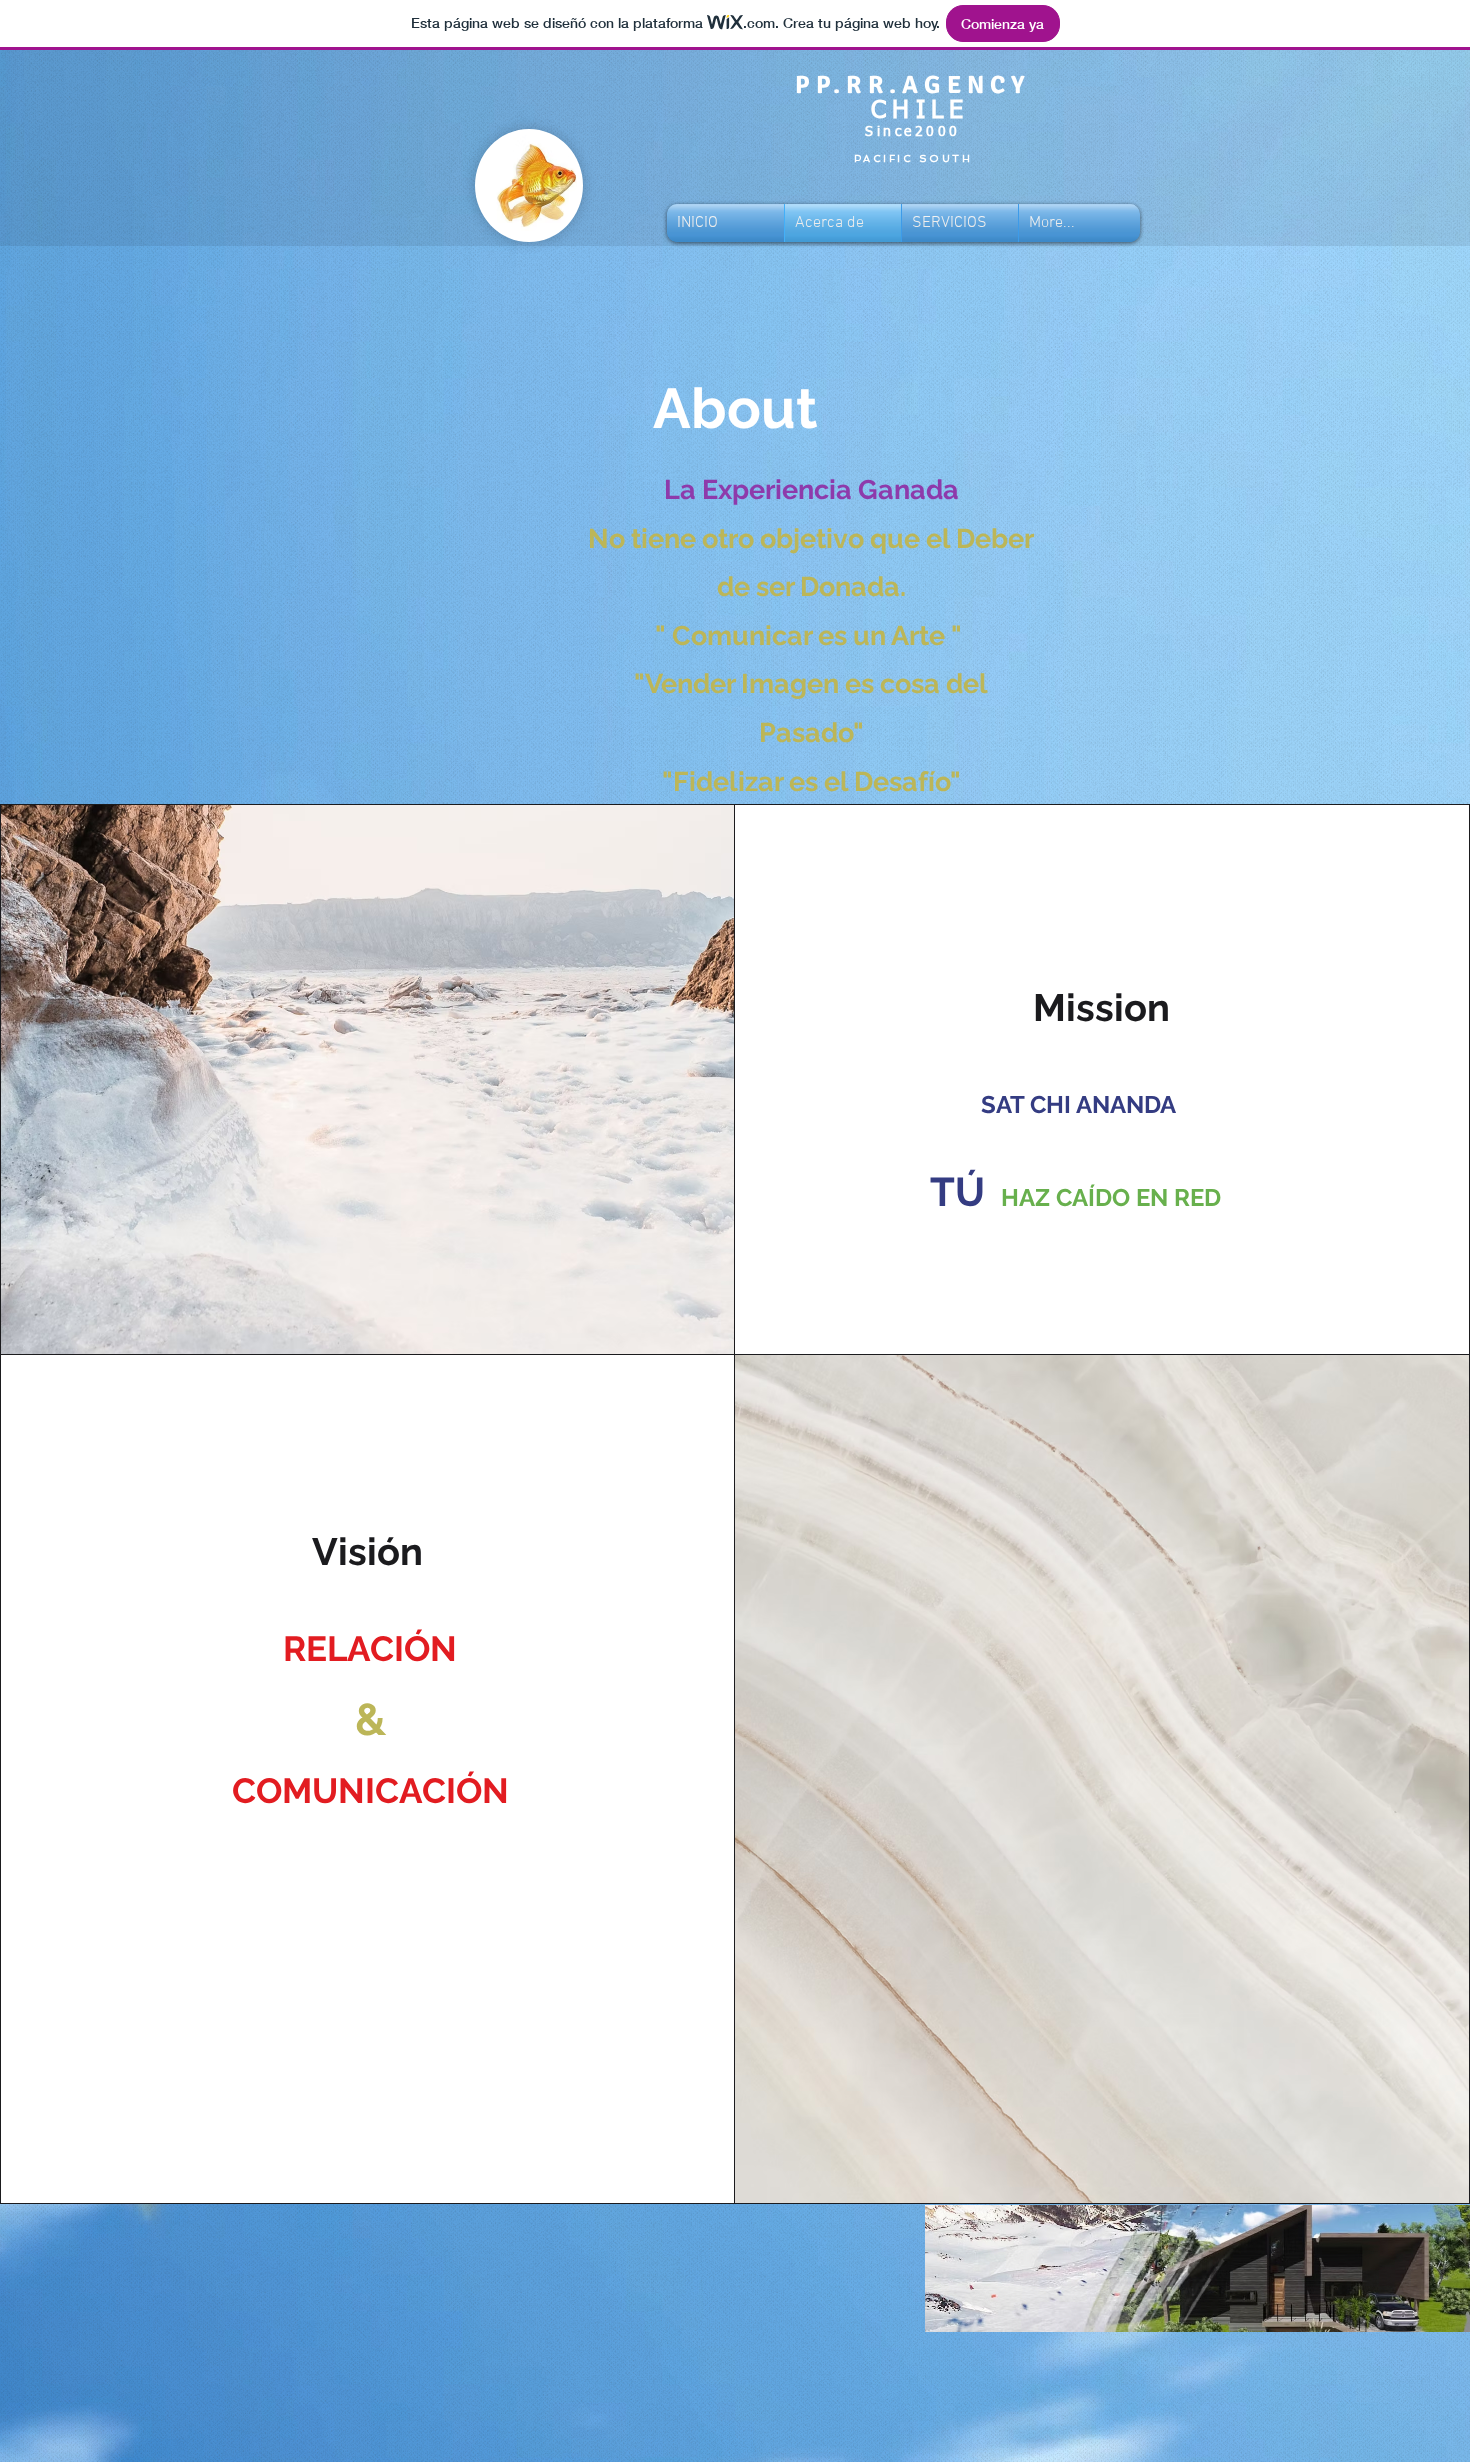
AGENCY (967, 84)
